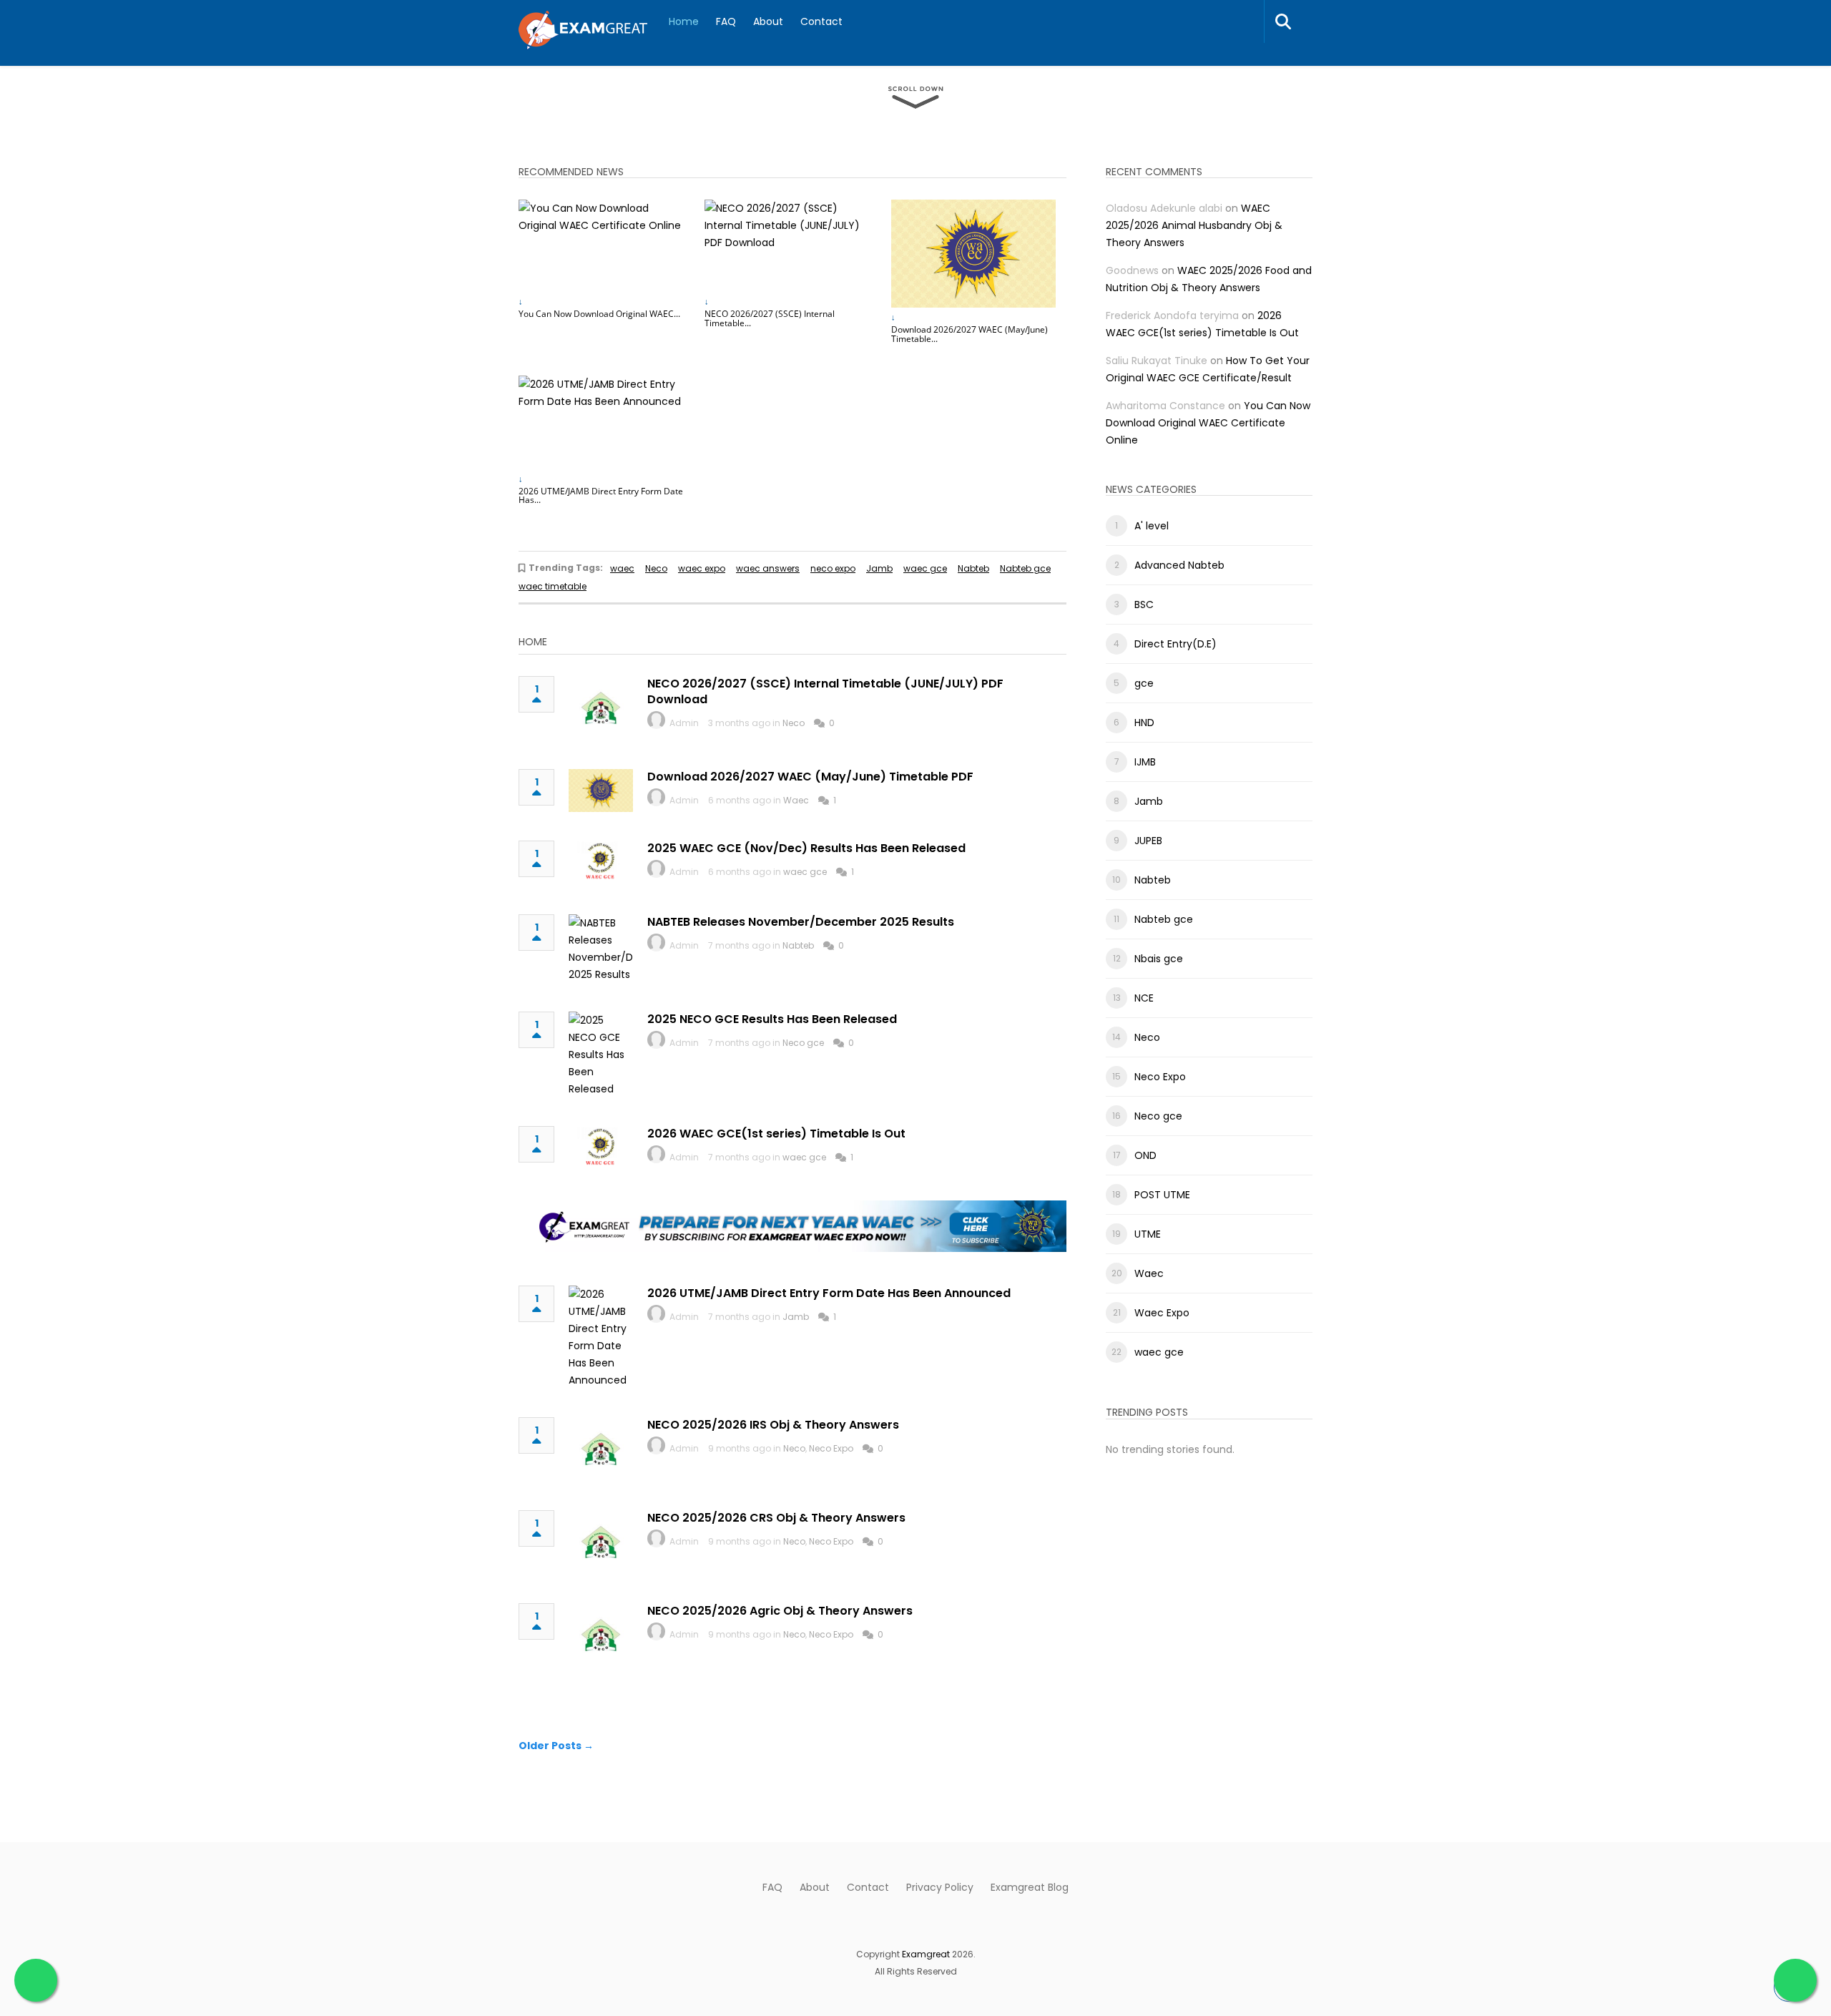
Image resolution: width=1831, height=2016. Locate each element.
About (768, 21)
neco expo (833, 568)
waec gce (925, 568)
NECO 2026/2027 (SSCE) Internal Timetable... (770, 318)
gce (1144, 683)
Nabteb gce (1025, 568)
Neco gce (803, 1043)
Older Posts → (556, 1746)
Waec (796, 800)
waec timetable (553, 586)
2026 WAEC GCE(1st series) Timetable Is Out (776, 1134)
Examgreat (926, 1954)
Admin (684, 723)
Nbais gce (1159, 959)
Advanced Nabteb (1179, 565)
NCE (1144, 998)
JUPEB (1148, 841)
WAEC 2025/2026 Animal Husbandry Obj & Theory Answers (1194, 225)
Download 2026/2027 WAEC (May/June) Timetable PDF (810, 777)
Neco (656, 568)
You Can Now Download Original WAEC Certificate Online (1208, 423)
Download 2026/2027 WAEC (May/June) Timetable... (970, 334)
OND (1145, 1155)
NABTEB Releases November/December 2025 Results (801, 922)
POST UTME (1162, 1195)
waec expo (702, 568)
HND (1144, 723)
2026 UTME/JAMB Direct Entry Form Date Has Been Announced (829, 1293)
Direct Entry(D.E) (1175, 644)
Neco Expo (831, 1448)
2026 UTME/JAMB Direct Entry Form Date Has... (601, 496)
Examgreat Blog (1030, 1887)
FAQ (726, 21)
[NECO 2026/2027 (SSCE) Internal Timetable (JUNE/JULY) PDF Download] (787, 246)
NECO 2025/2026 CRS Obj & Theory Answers (776, 1518)
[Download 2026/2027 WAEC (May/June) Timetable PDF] (973, 254)
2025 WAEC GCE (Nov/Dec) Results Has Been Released (806, 848)
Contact (821, 21)
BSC (1144, 605)
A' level (1152, 526)
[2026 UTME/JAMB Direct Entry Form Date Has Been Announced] (601, 422)
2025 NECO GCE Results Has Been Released (772, 1019)
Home (684, 21)
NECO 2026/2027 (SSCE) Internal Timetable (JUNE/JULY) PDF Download (825, 691)
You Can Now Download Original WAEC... (599, 314)
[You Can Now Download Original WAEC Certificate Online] (601, 246)
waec (622, 568)
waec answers (768, 568)
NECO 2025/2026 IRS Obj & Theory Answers (773, 1425)
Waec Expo (1162, 1313)
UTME (1148, 1234)
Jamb (879, 568)
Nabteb (973, 568)
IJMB (1145, 762)
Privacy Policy (940, 1887)
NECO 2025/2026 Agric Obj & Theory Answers (780, 1611)
